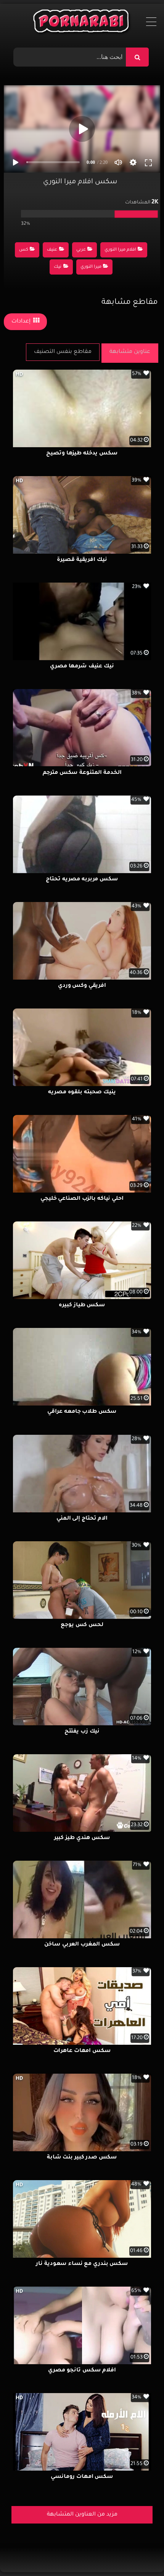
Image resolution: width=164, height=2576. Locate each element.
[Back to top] (140, 2553)
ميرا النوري (91, 267)
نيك (58, 267)
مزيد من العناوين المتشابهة (82, 2515)
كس (24, 250)
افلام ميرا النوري (120, 250)
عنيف (52, 250)
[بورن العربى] (82, 23)
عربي (81, 250)
